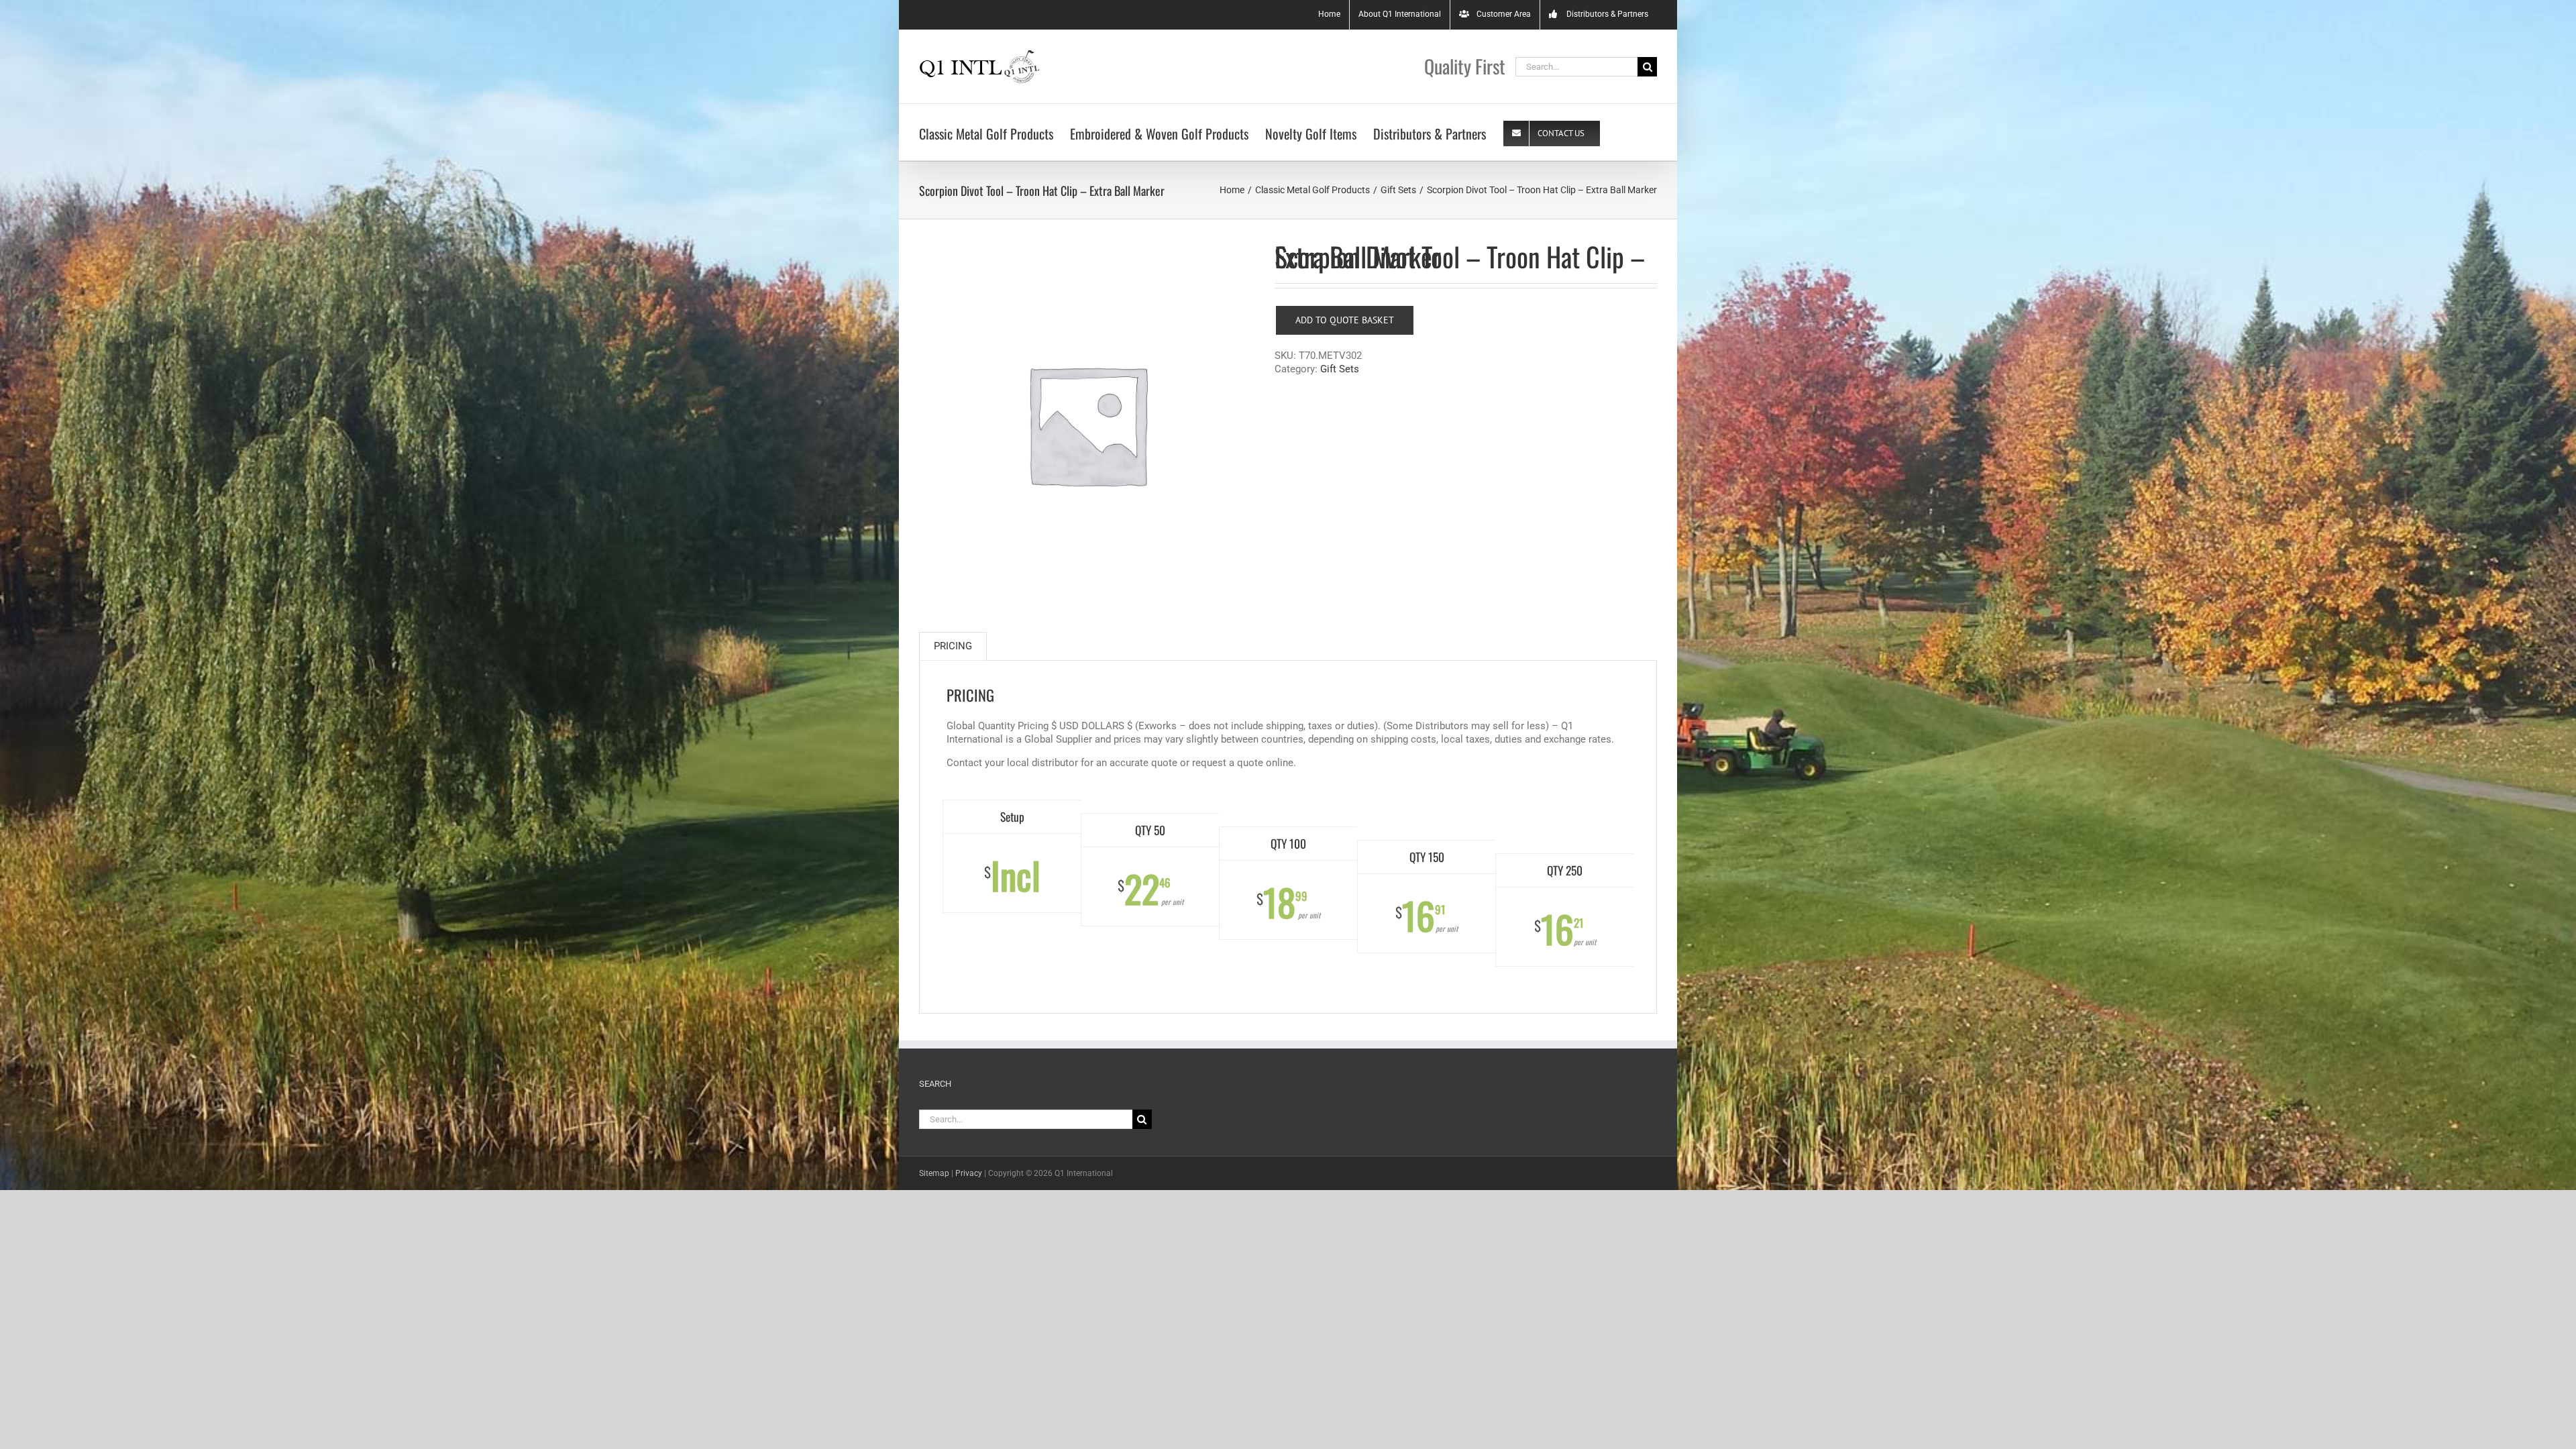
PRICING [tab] (953, 646)
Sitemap (934, 1173)
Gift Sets (1340, 369)
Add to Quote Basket (1345, 320)
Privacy (969, 1173)
